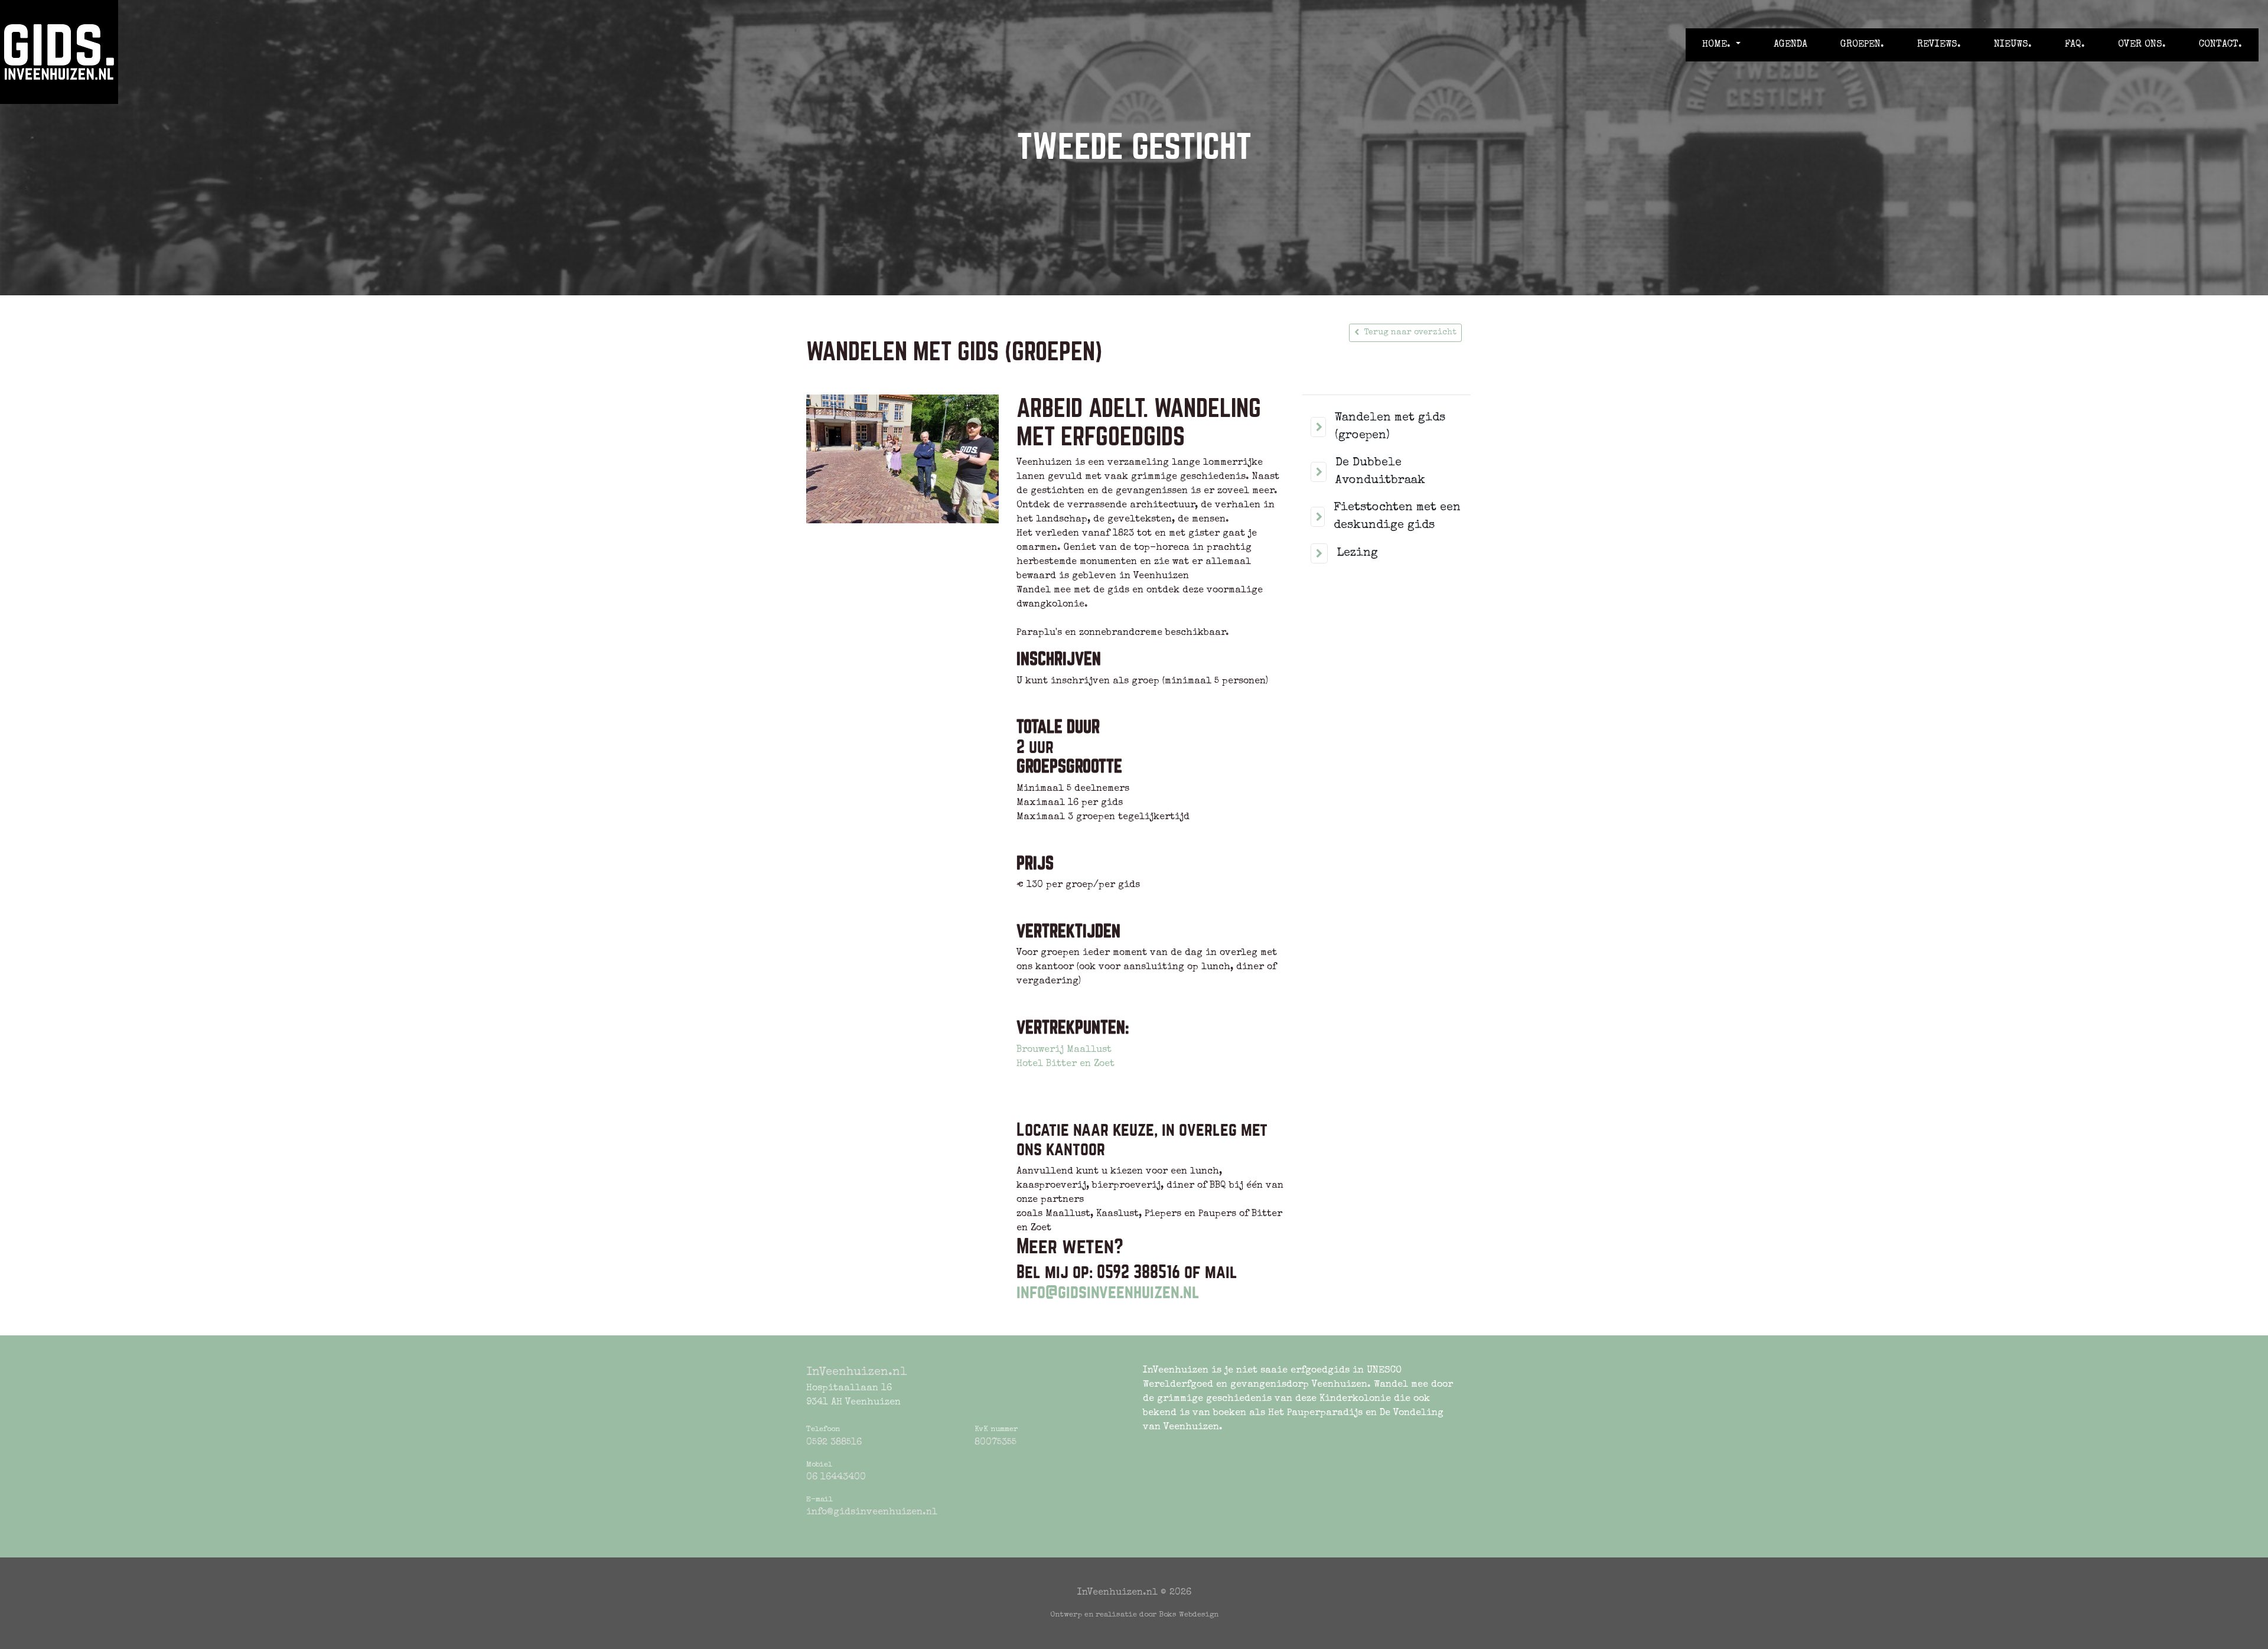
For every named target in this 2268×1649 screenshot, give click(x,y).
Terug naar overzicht (1410, 333)
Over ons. (2142, 45)
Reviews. (1939, 45)
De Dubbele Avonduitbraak (1380, 472)
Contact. (2220, 45)
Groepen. (1862, 45)
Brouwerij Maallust (1064, 1050)
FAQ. (2075, 45)
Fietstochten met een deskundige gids (1397, 517)
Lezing (1357, 553)
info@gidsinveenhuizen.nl (1108, 1292)
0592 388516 (834, 1443)
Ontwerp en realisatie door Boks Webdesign (1134, 1615)
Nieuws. (2013, 45)
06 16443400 (836, 1478)
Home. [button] (1718, 45)
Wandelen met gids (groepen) (1390, 427)
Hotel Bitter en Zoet (1065, 1064)
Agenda (1790, 45)
